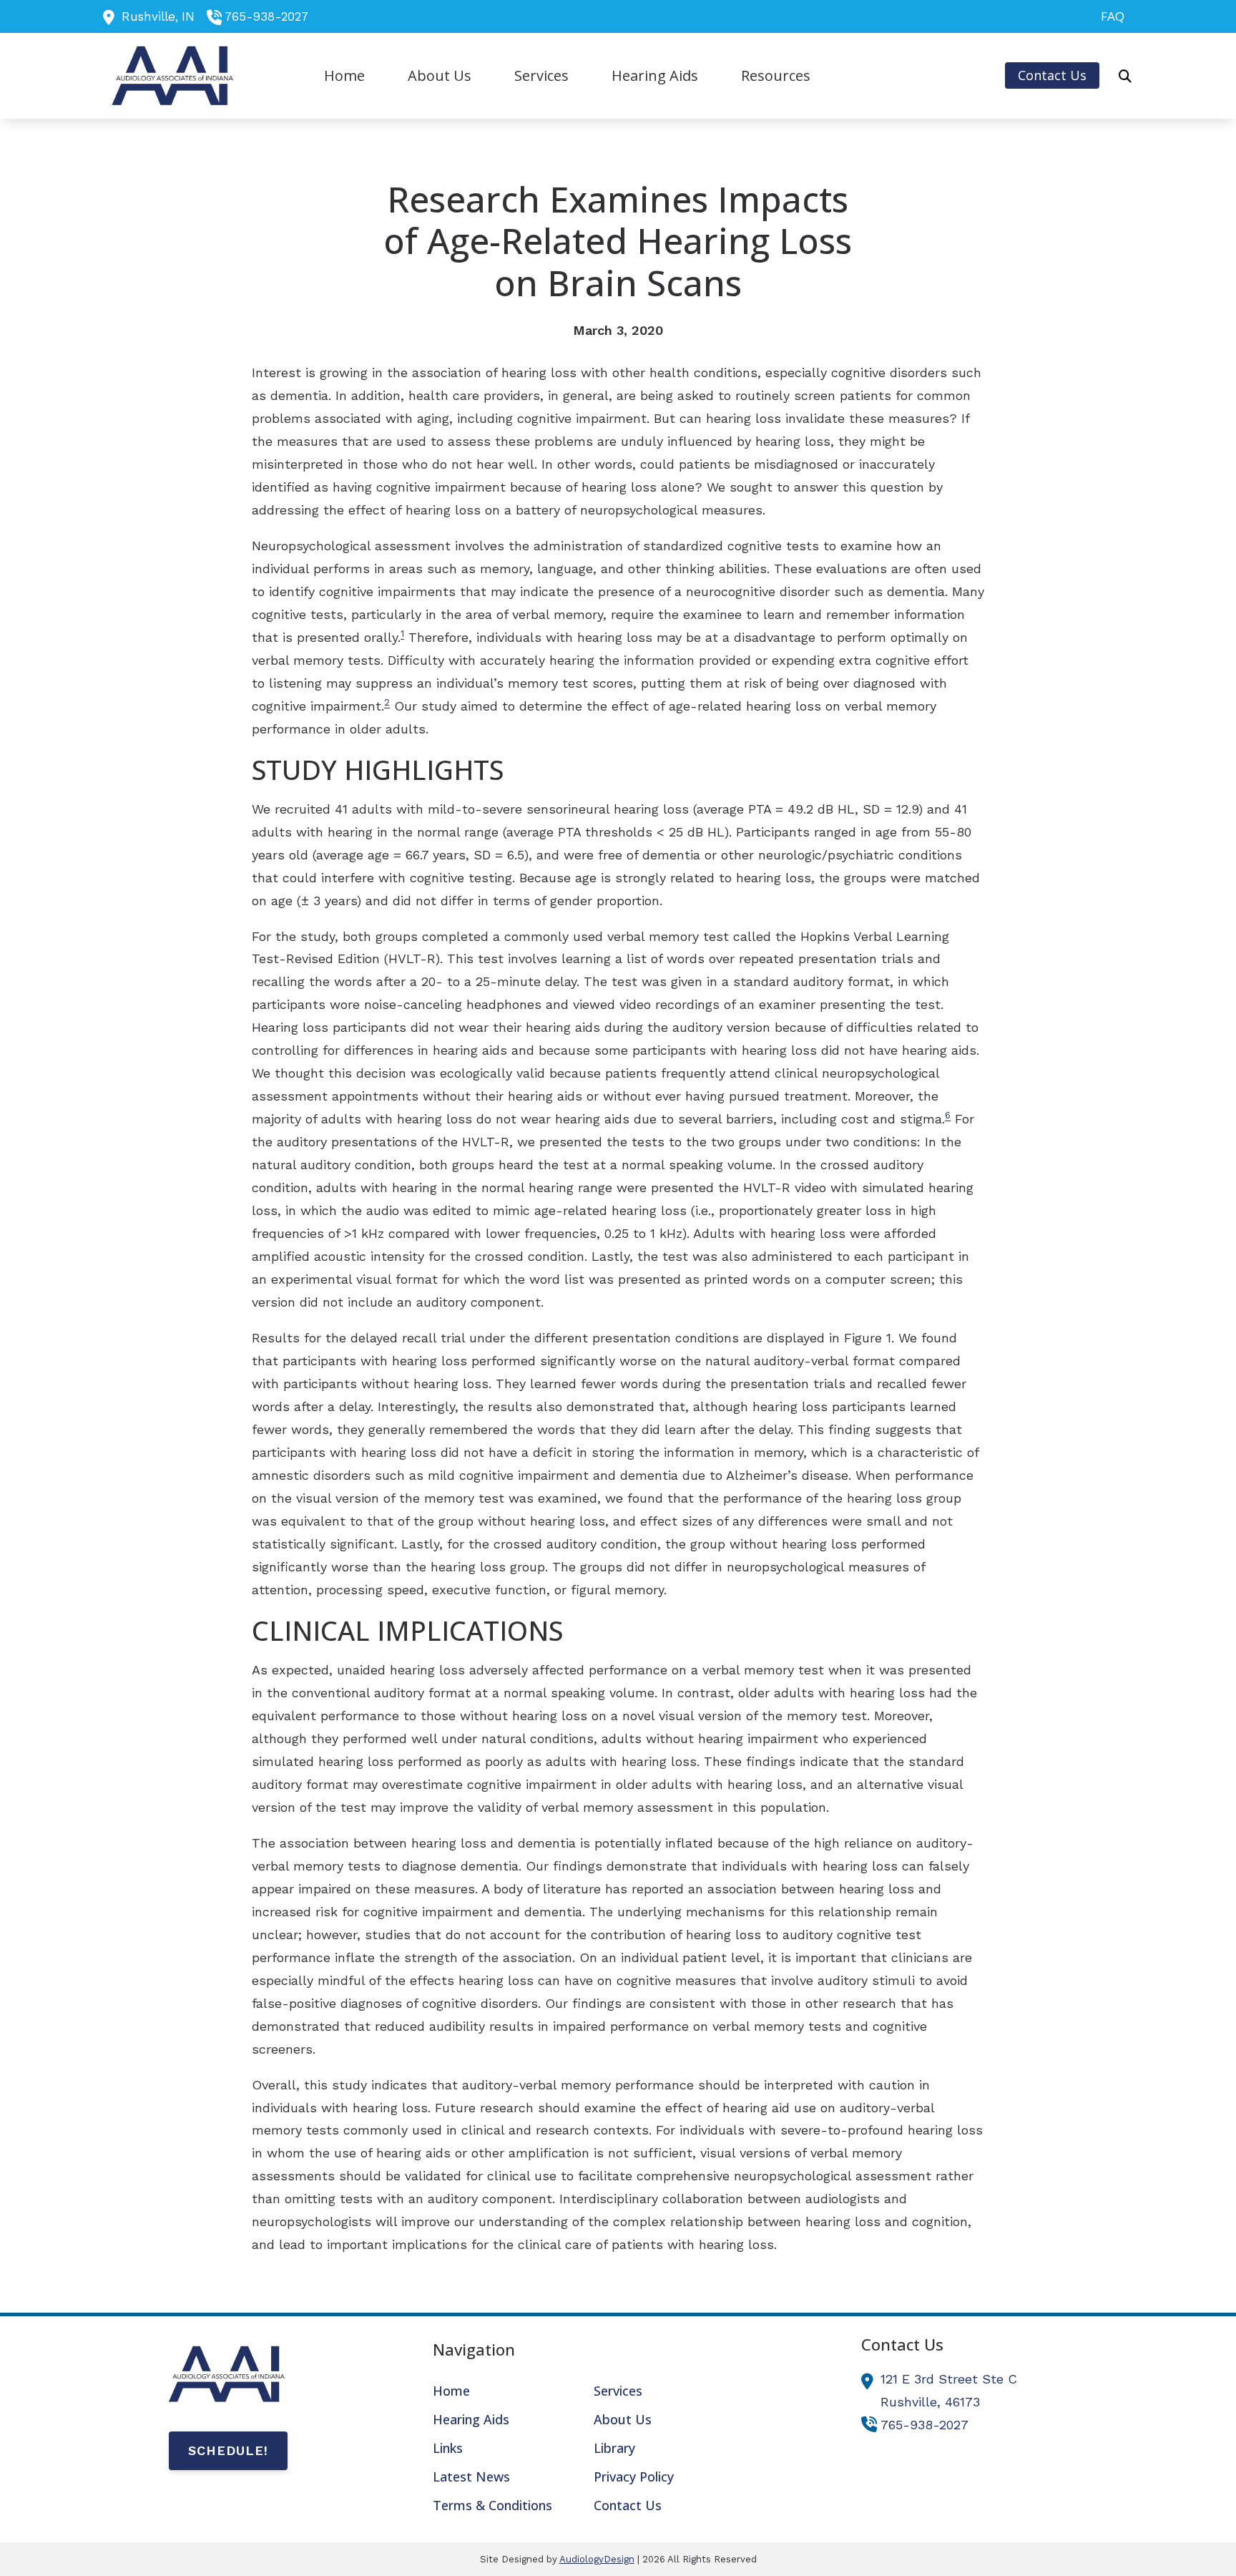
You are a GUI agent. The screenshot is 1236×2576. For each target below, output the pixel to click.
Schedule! (228, 2450)
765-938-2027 (266, 16)
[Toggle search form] (1125, 76)
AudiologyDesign (597, 2559)
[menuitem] (1109, 16)
